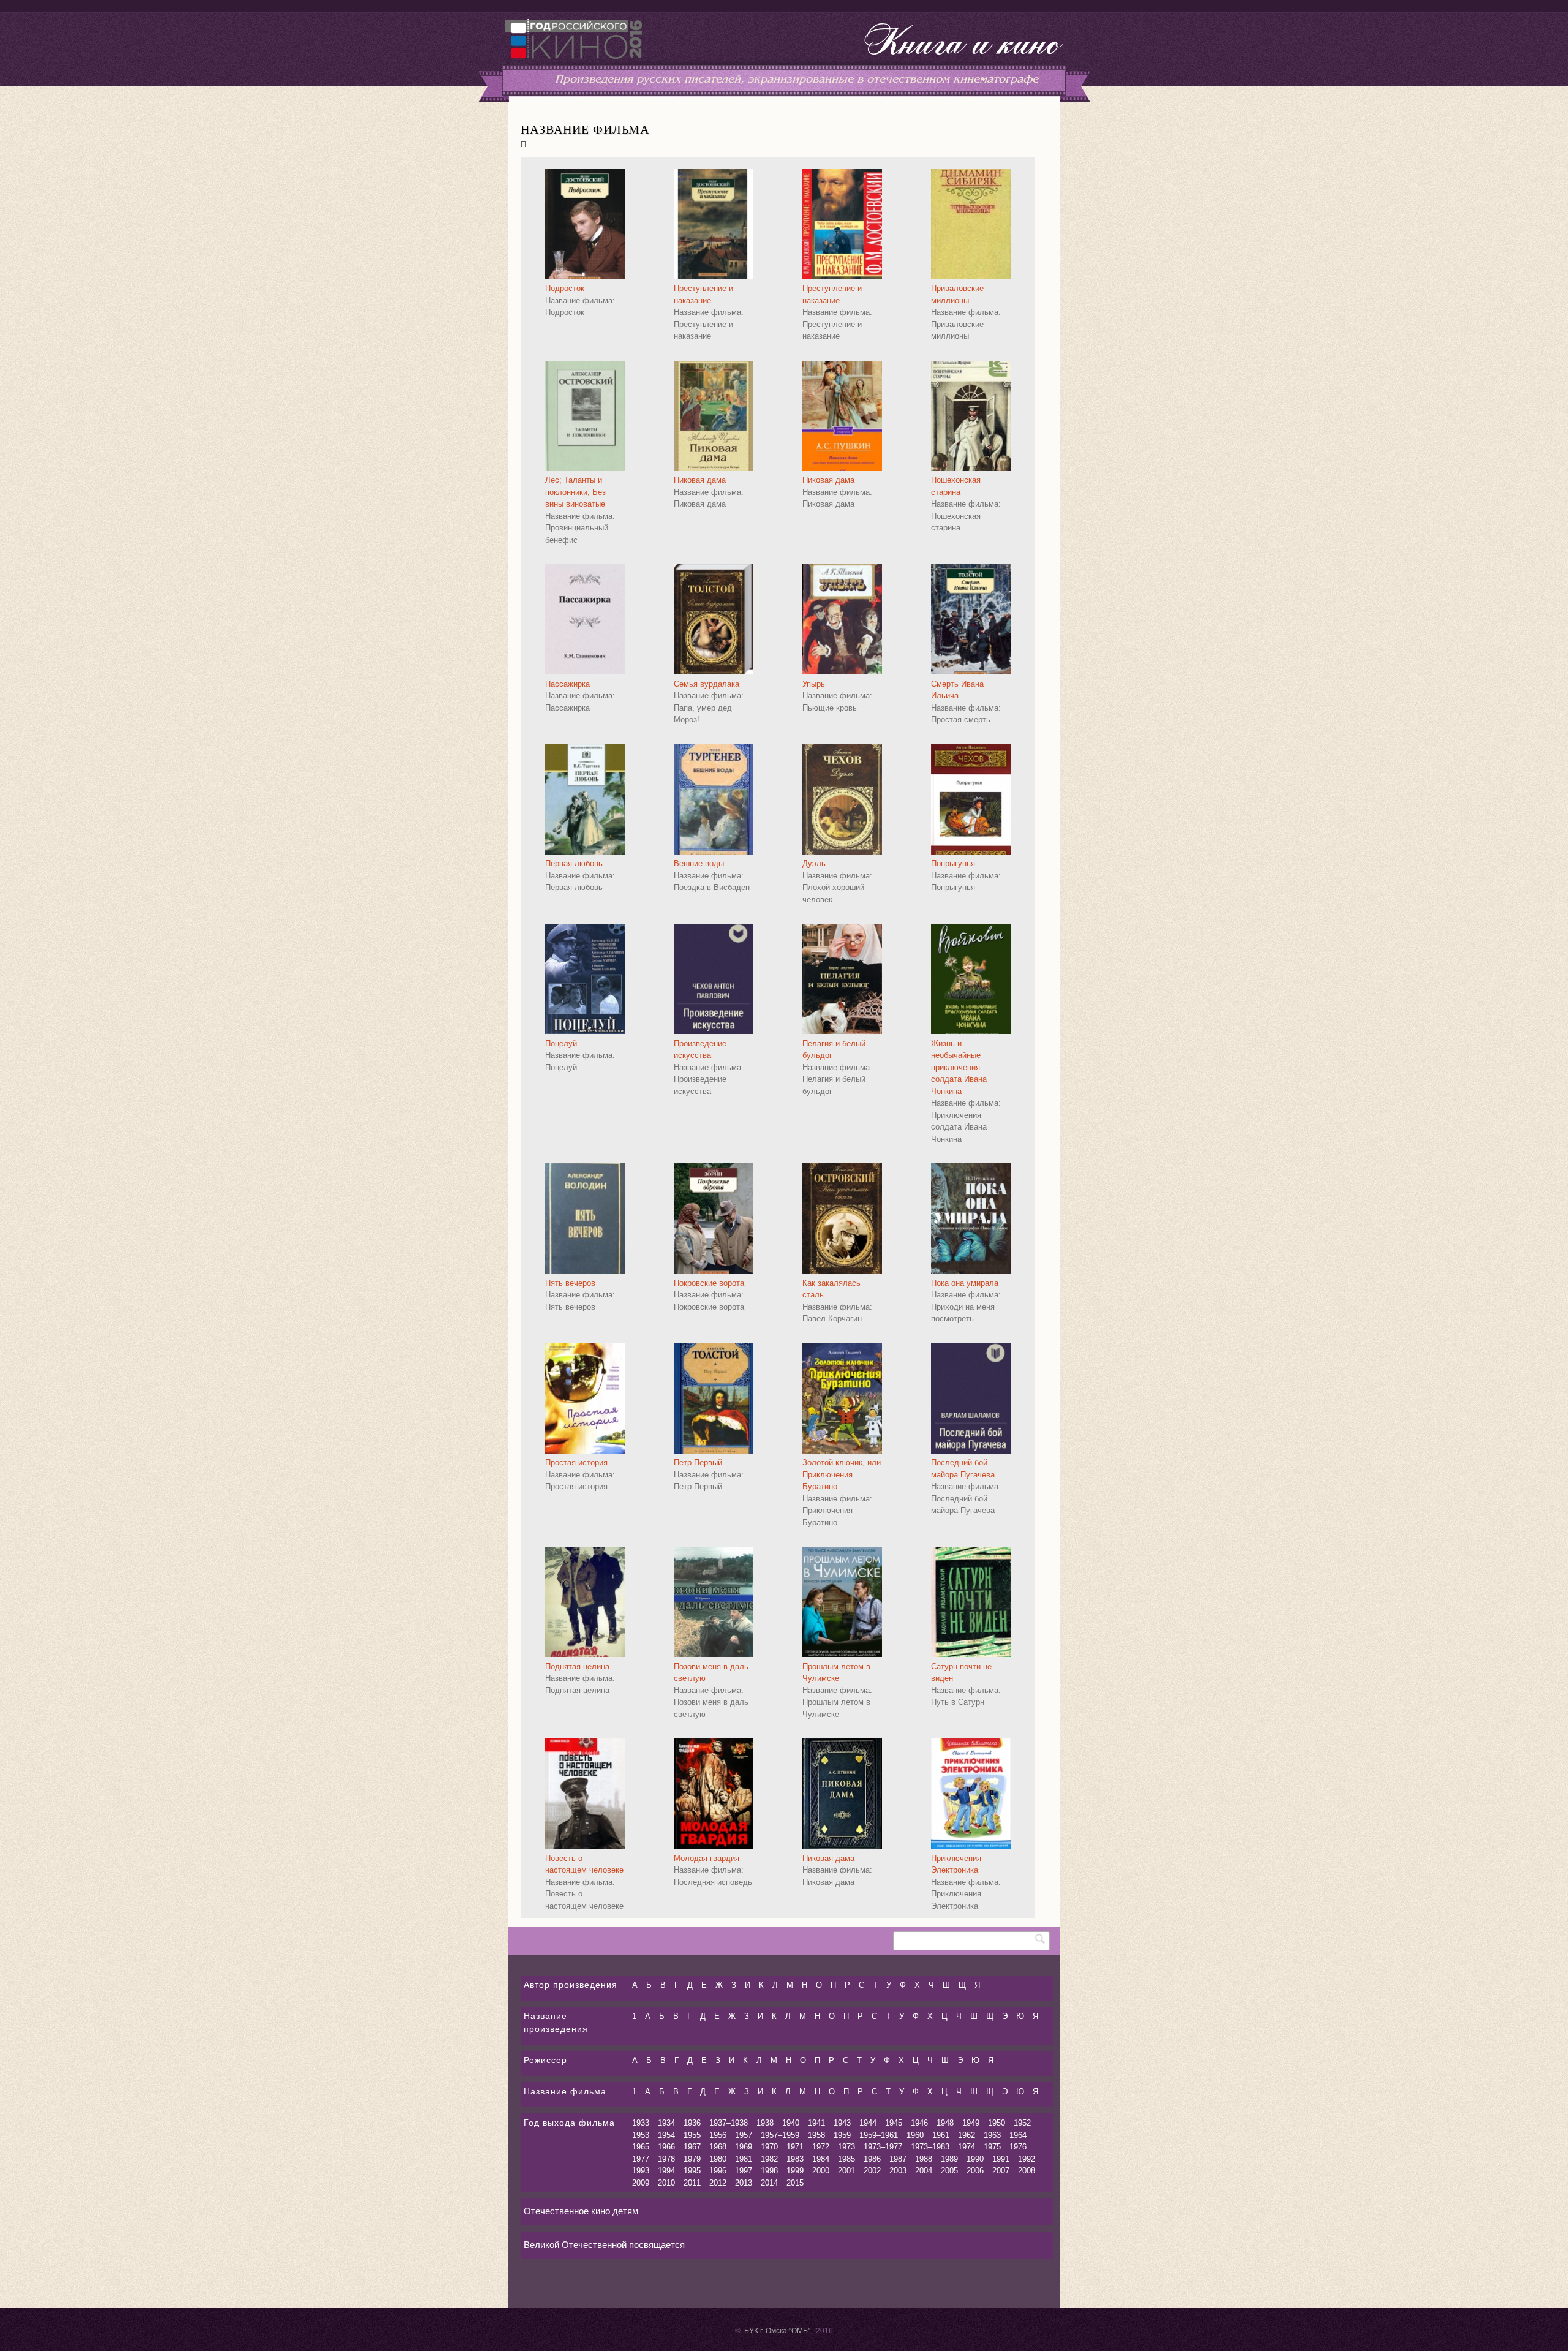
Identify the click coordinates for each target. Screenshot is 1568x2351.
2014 (769, 2183)
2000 (821, 2171)
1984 (821, 2159)
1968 (718, 2147)
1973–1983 (930, 2147)
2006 (975, 2171)
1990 (975, 2159)
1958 (816, 2135)
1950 (997, 2123)
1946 (919, 2123)
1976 (1018, 2147)
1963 (992, 2135)
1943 (842, 2123)
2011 (692, 2183)
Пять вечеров (570, 1283)
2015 (795, 2183)
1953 (641, 2135)
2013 (744, 2183)
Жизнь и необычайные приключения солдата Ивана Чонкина (959, 1067)
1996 (718, 2171)
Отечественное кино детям (581, 2211)
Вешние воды (699, 863)
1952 (1022, 2123)
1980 (718, 2159)
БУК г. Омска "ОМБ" (777, 2331)
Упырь (814, 684)
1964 (1018, 2135)
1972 (821, 2147)
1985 (846, 2159)
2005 (949, 2171)
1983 (795, 2159)
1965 (641, 2147)
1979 (692, 2159)
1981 (744, 2159)
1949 (971, 2123)
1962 (967, 2135)
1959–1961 (879, 2135)
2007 (1001, 2171)
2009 (641, 2183)
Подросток (565, 288)
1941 (816, 2123)
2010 (666, 2183)
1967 (692, 2147)
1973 (846, 2147)
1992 (1027, 2159)
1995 (692, 2171)
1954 (666, 2135)
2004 (924, 2171)
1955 (692, 2135)
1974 (967, 2147)
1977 (641, 2159)
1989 (949, 2159)
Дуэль (814, 863)
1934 (666, 2123)
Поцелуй (561, 1043)
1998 (769, 2171)
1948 (945, 2123)
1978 (666, 2159)
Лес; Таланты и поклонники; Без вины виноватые (575, 492)
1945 (894, 2123)
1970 (769, 2147)
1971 (795, 2147)
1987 (898, 2159)
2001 (846, 2171)
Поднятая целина (577, 1666)
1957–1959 (780, 2135)
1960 (915, 2135)
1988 (924, 2159)
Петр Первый (698, 1462)
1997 (744, 2171)
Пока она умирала (965, 1283)
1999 (795, 2171)
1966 (666, 2147)
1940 (791, 2123)
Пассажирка (567, 684)
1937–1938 (729, 2123)
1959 (842, 2135)
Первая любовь (574, 863)
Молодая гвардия (707, 1858)
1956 (718, 2135)
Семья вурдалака (707, 684)
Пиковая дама (700, 480)
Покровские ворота (709, 1283)
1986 (872, 2159)
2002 (872, 2171)
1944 (868, 2123)
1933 (641, 2123)
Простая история (576, 1462)
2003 (898, 2171)
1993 (641, 2171)
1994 (666, 2171)
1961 (941, 2135)
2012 (718, 2183)
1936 (692, 2123)
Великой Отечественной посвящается (604, 2245)
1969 (744, 2147)
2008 (1027, 2171)
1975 (992, 2147)
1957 (744, 2135)
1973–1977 (883, 2147)
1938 (765, 2123)
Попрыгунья (953, 863)
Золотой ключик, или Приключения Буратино (842, 1474)
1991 (1001, 2159)
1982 (769, 2159)
